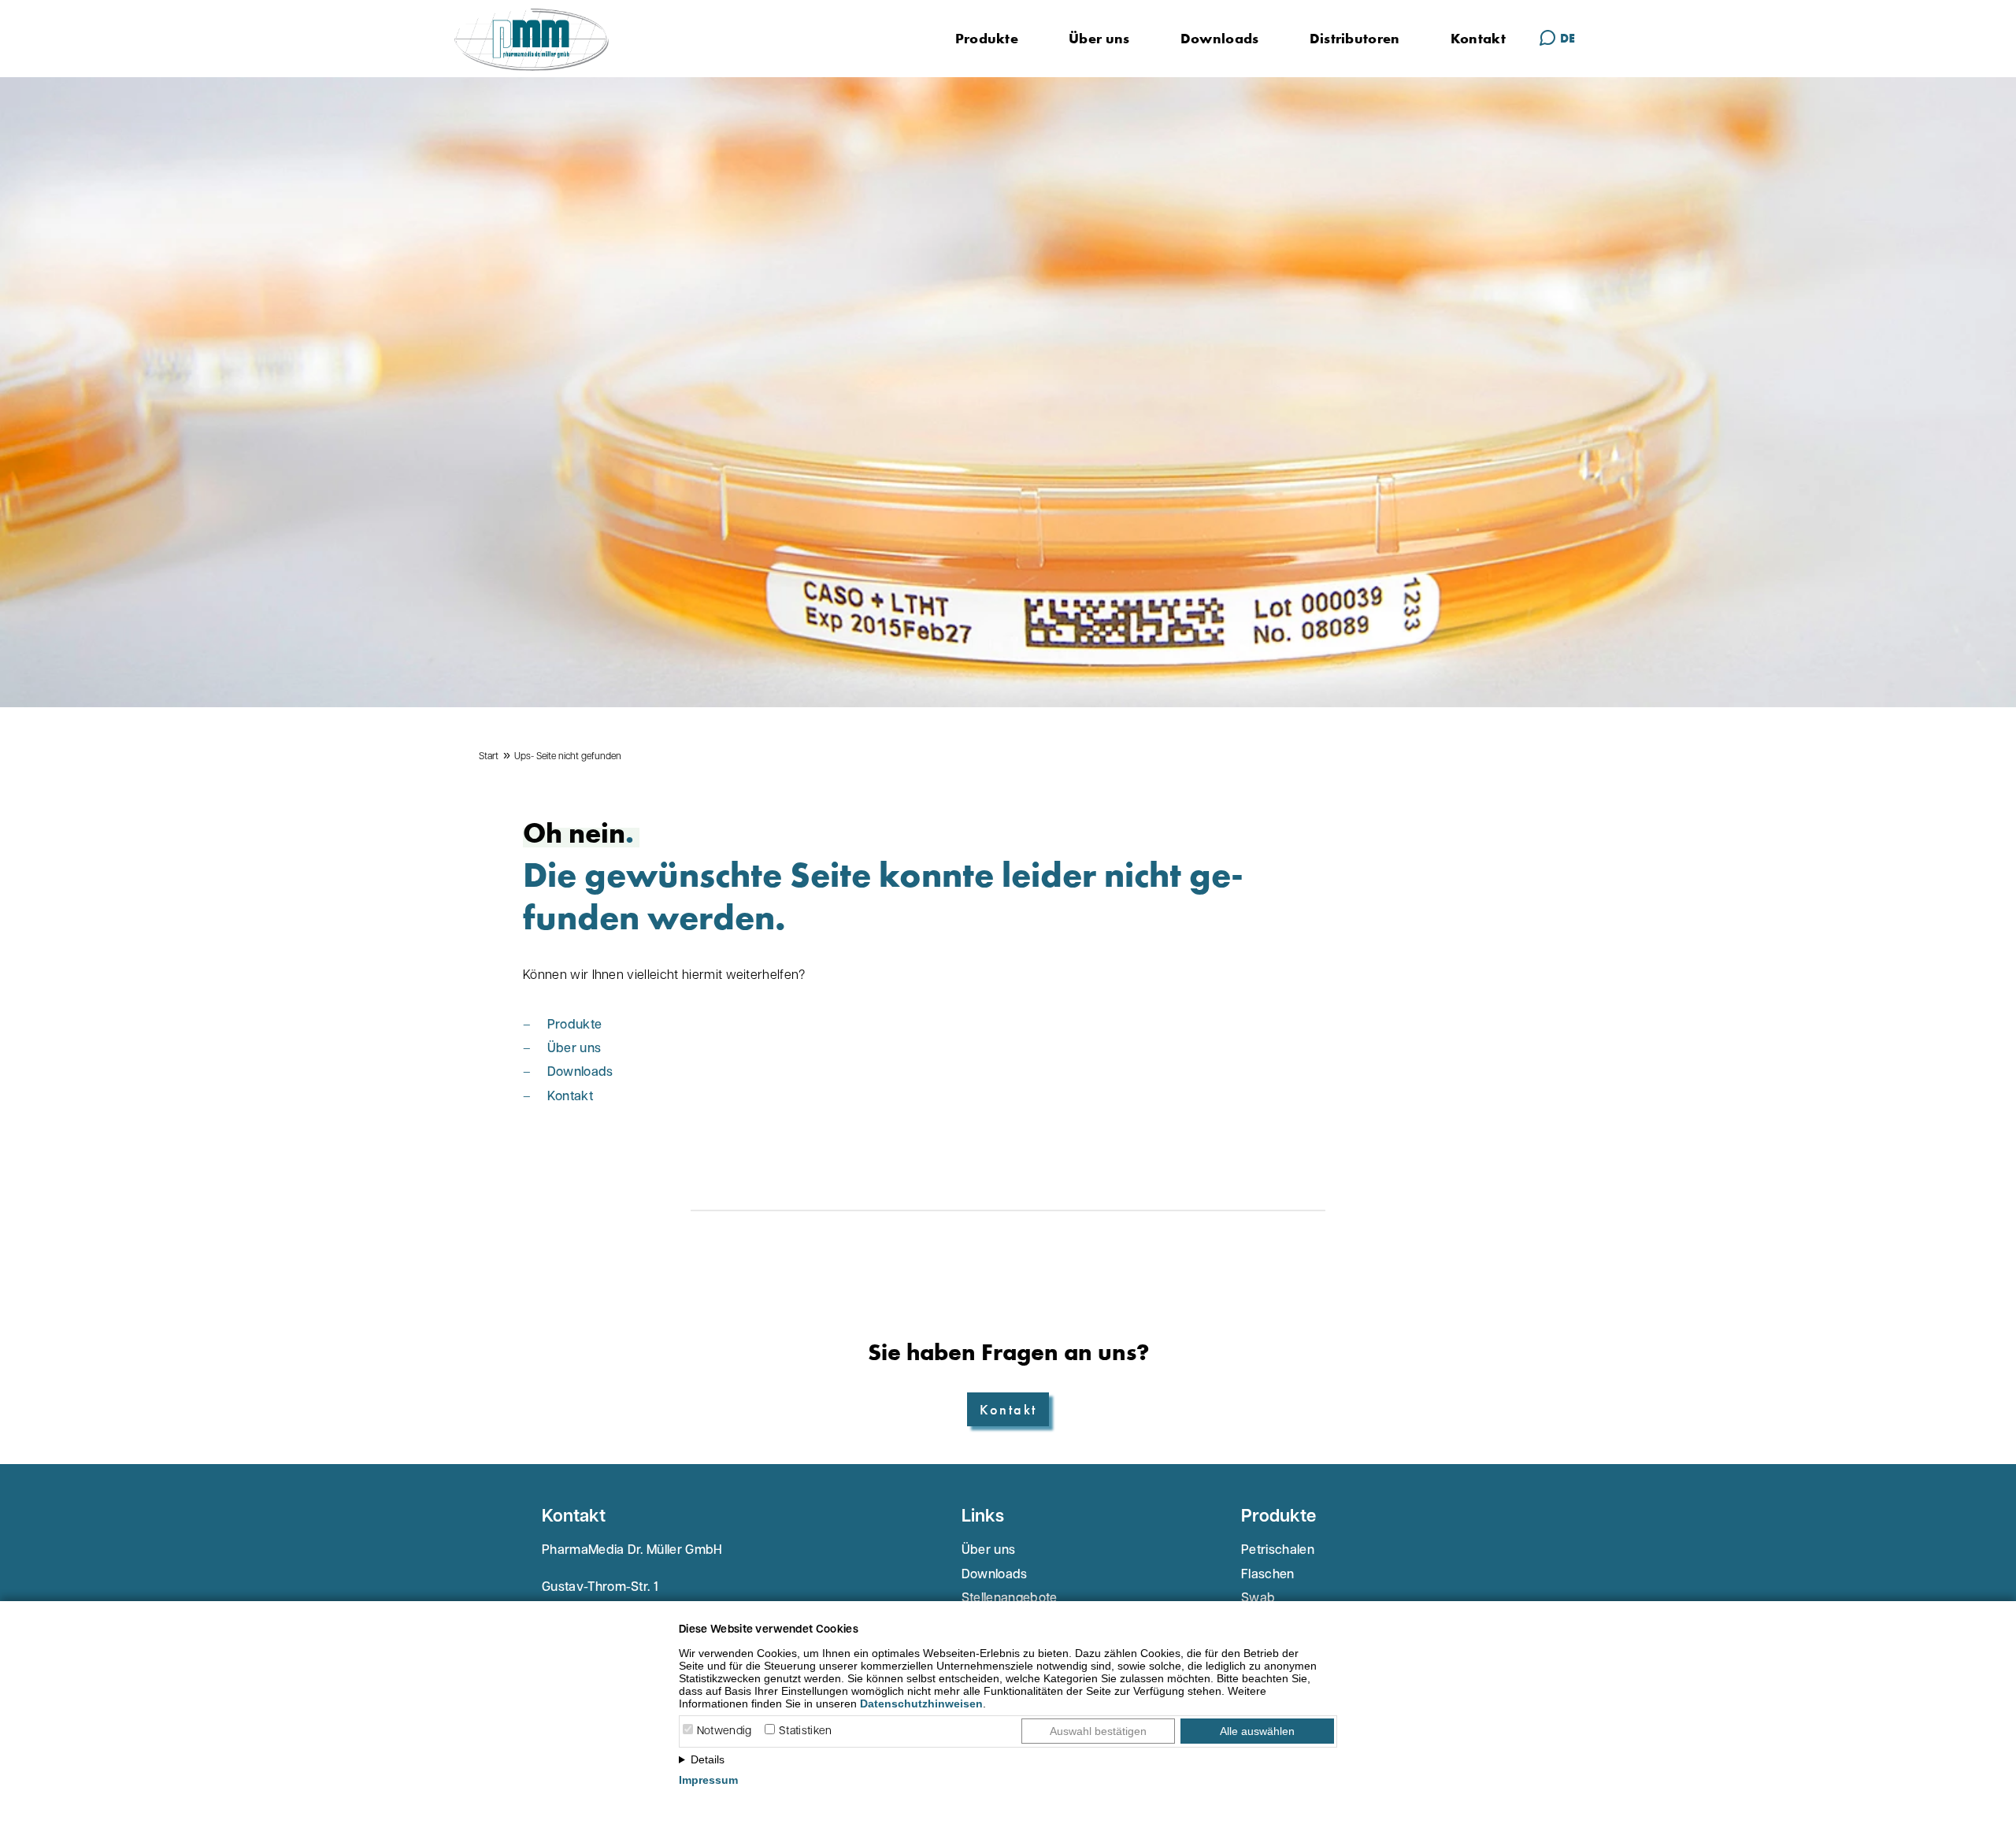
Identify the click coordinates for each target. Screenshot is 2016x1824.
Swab (1258, 1599)
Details (708, 1759)
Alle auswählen (1257, 1731)
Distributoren (1355, 38)
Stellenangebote (1010, 1599)
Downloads (1220, 38)
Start (489, 757)
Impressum (708, 1780)
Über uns (1099, 38)
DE (1568, 38)
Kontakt (1478, 38)
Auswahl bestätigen (1098, 1731)
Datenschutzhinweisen (921, 1704)
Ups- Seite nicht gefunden (568, 757)
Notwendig (724, 1731)
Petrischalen (1278, 1551)
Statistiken (806, 1731)
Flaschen (1268, 1575)
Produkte (987, 38)
